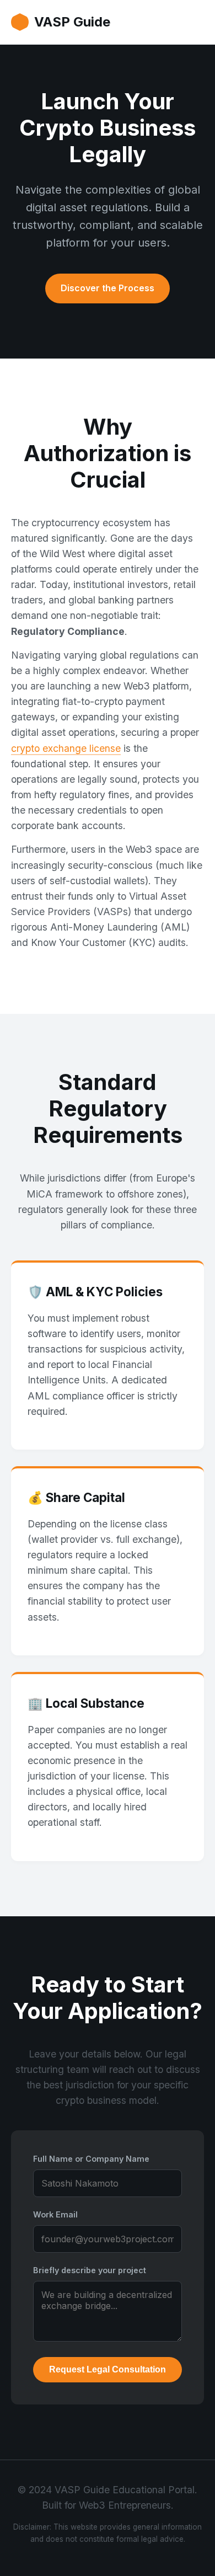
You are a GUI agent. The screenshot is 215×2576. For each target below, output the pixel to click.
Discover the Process (108, 288)
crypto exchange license (66, 748)
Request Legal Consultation (108, 2369)
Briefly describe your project (90, 2270)
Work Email (55, 2214)
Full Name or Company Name (91, 2159)
